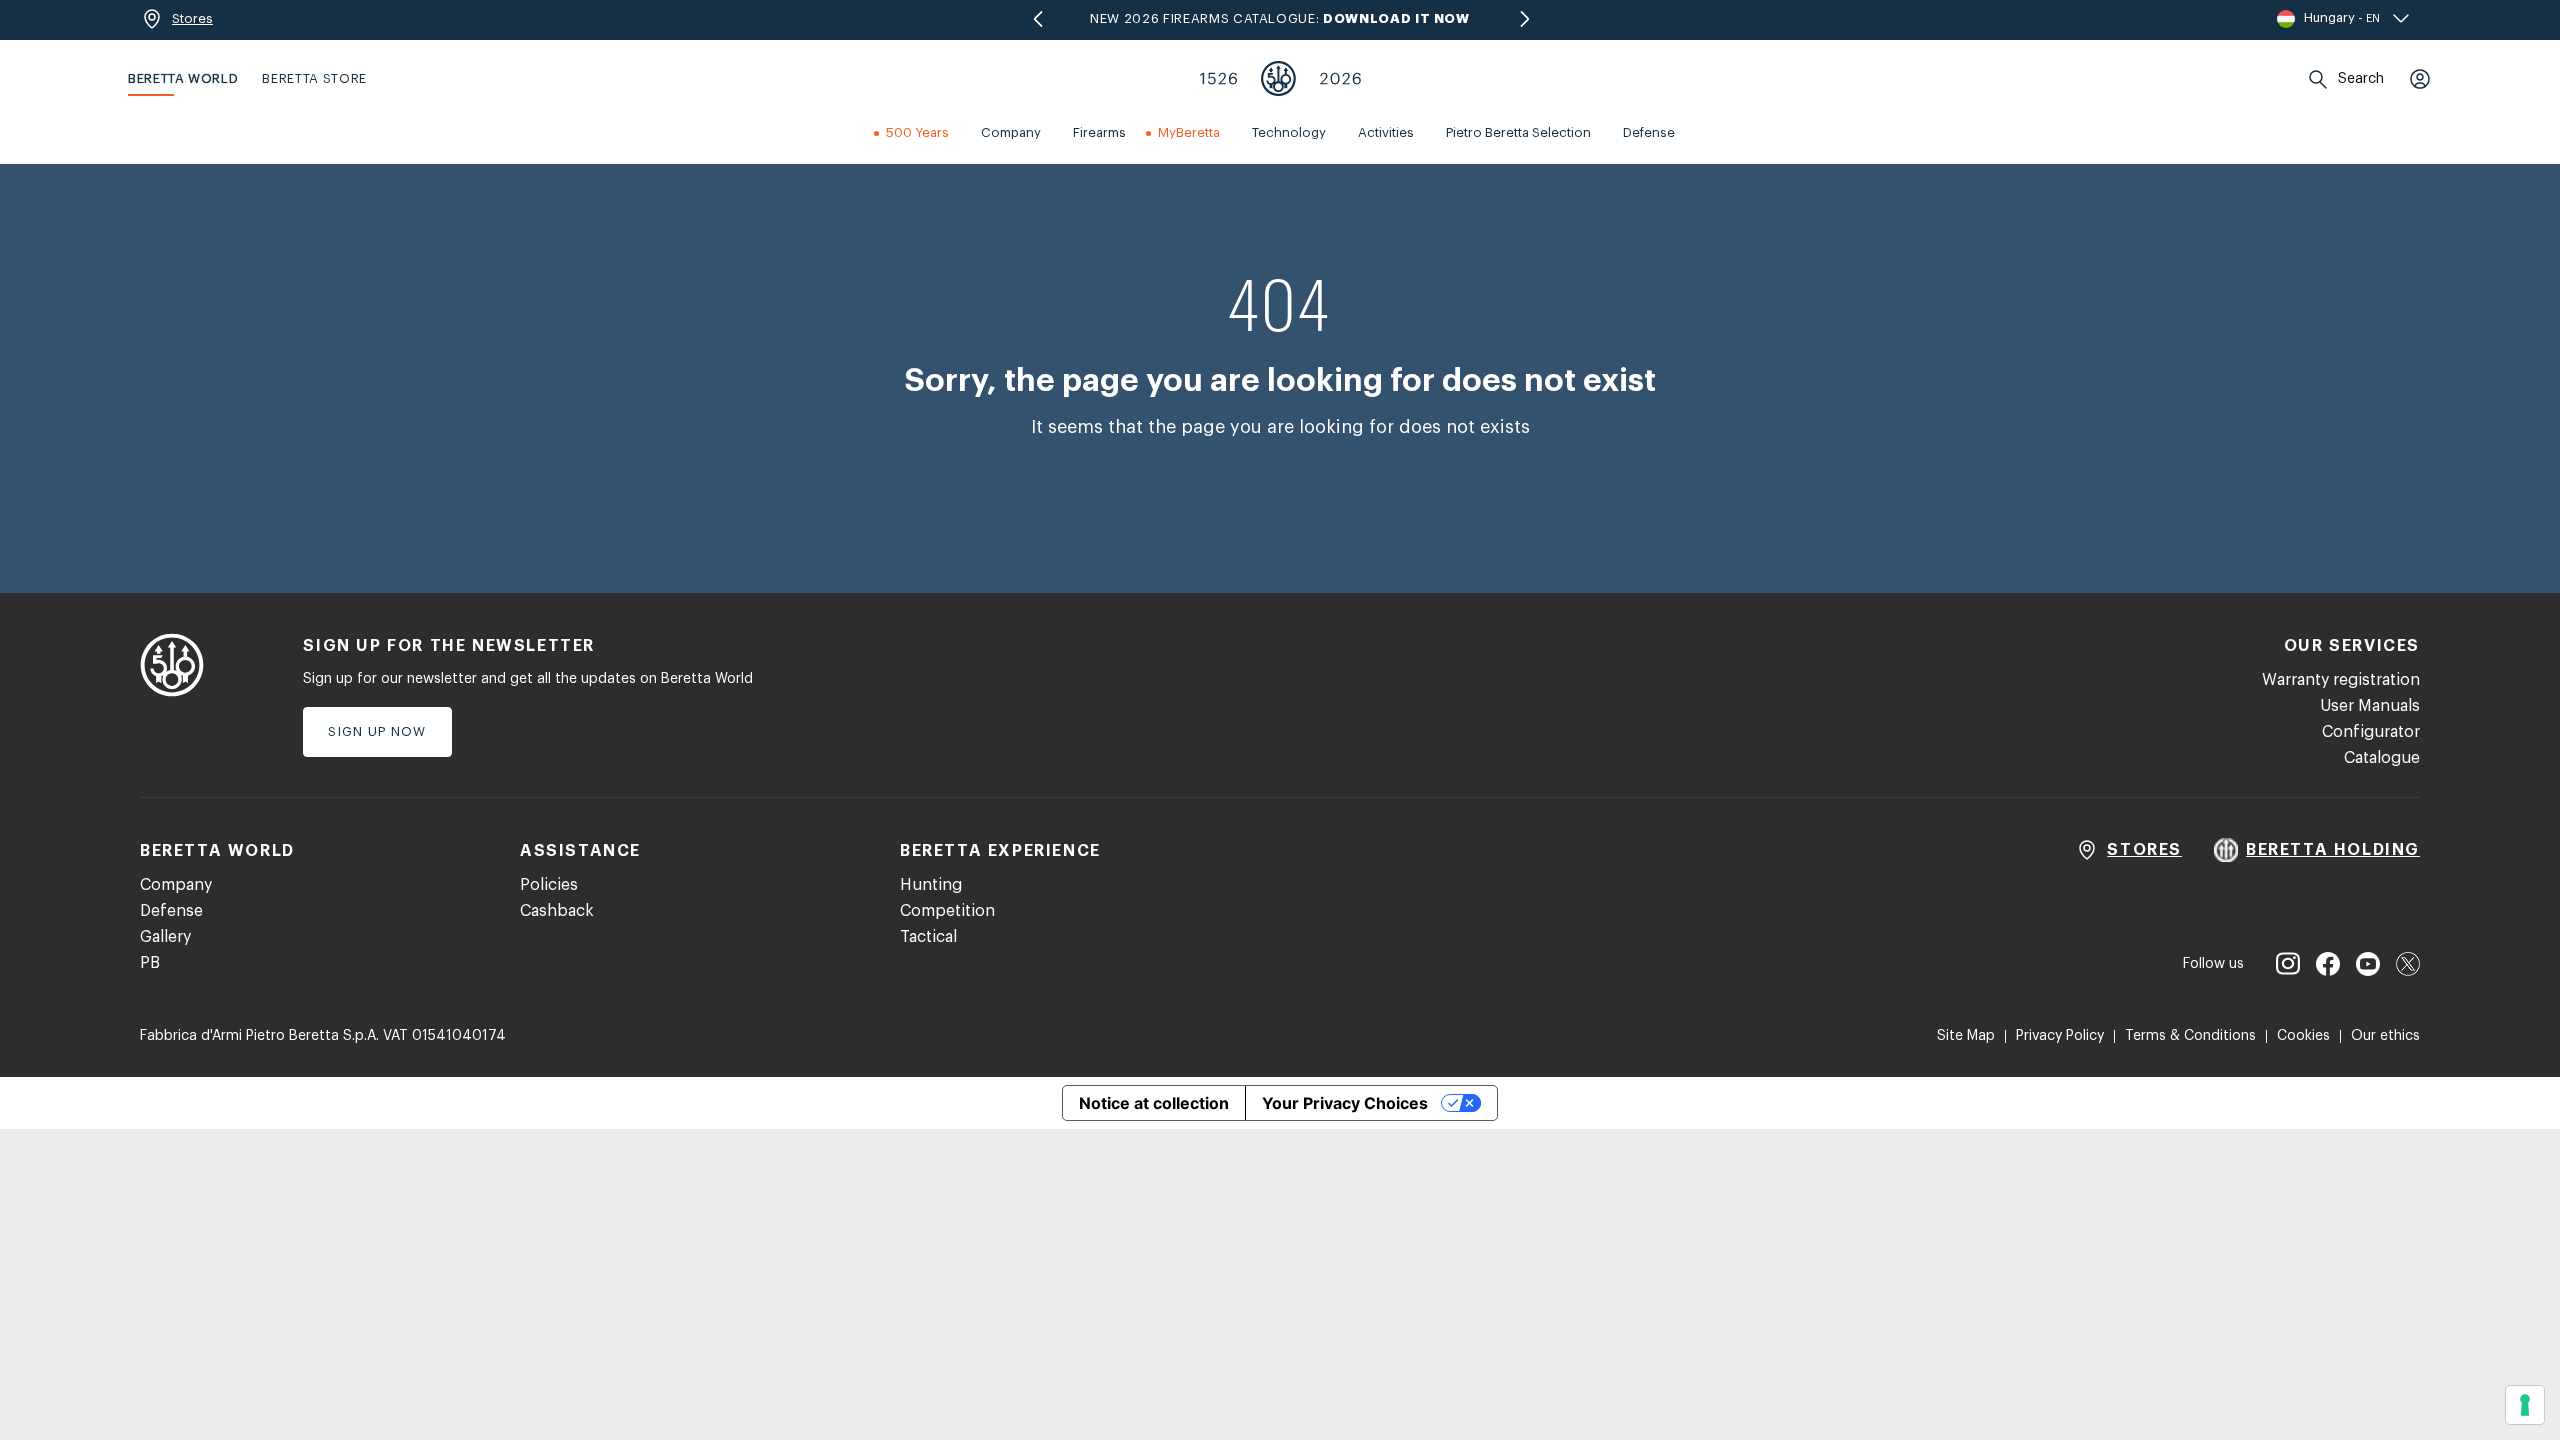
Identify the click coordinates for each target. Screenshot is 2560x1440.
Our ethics (2385, 1036)
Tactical (928, 937)
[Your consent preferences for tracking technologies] (2525, 1405)
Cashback (557, 911)
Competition (947, 911)
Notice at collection (1154, 1103)
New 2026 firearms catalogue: (1280, 18)
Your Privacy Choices (1345, 1103)
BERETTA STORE (314, 78)
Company (176, 885)
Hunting (931, 885)
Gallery (165, 937)
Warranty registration (2341, 680)
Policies (549, 885)
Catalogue (2382, 758)
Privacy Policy (2060, 1036)
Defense (171, 911)
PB (150, 963)
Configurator (2371, 732)
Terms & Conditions (2190, 1036)
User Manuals (2370, 706)
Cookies (2303, 1036)
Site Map (1966, 1036)
